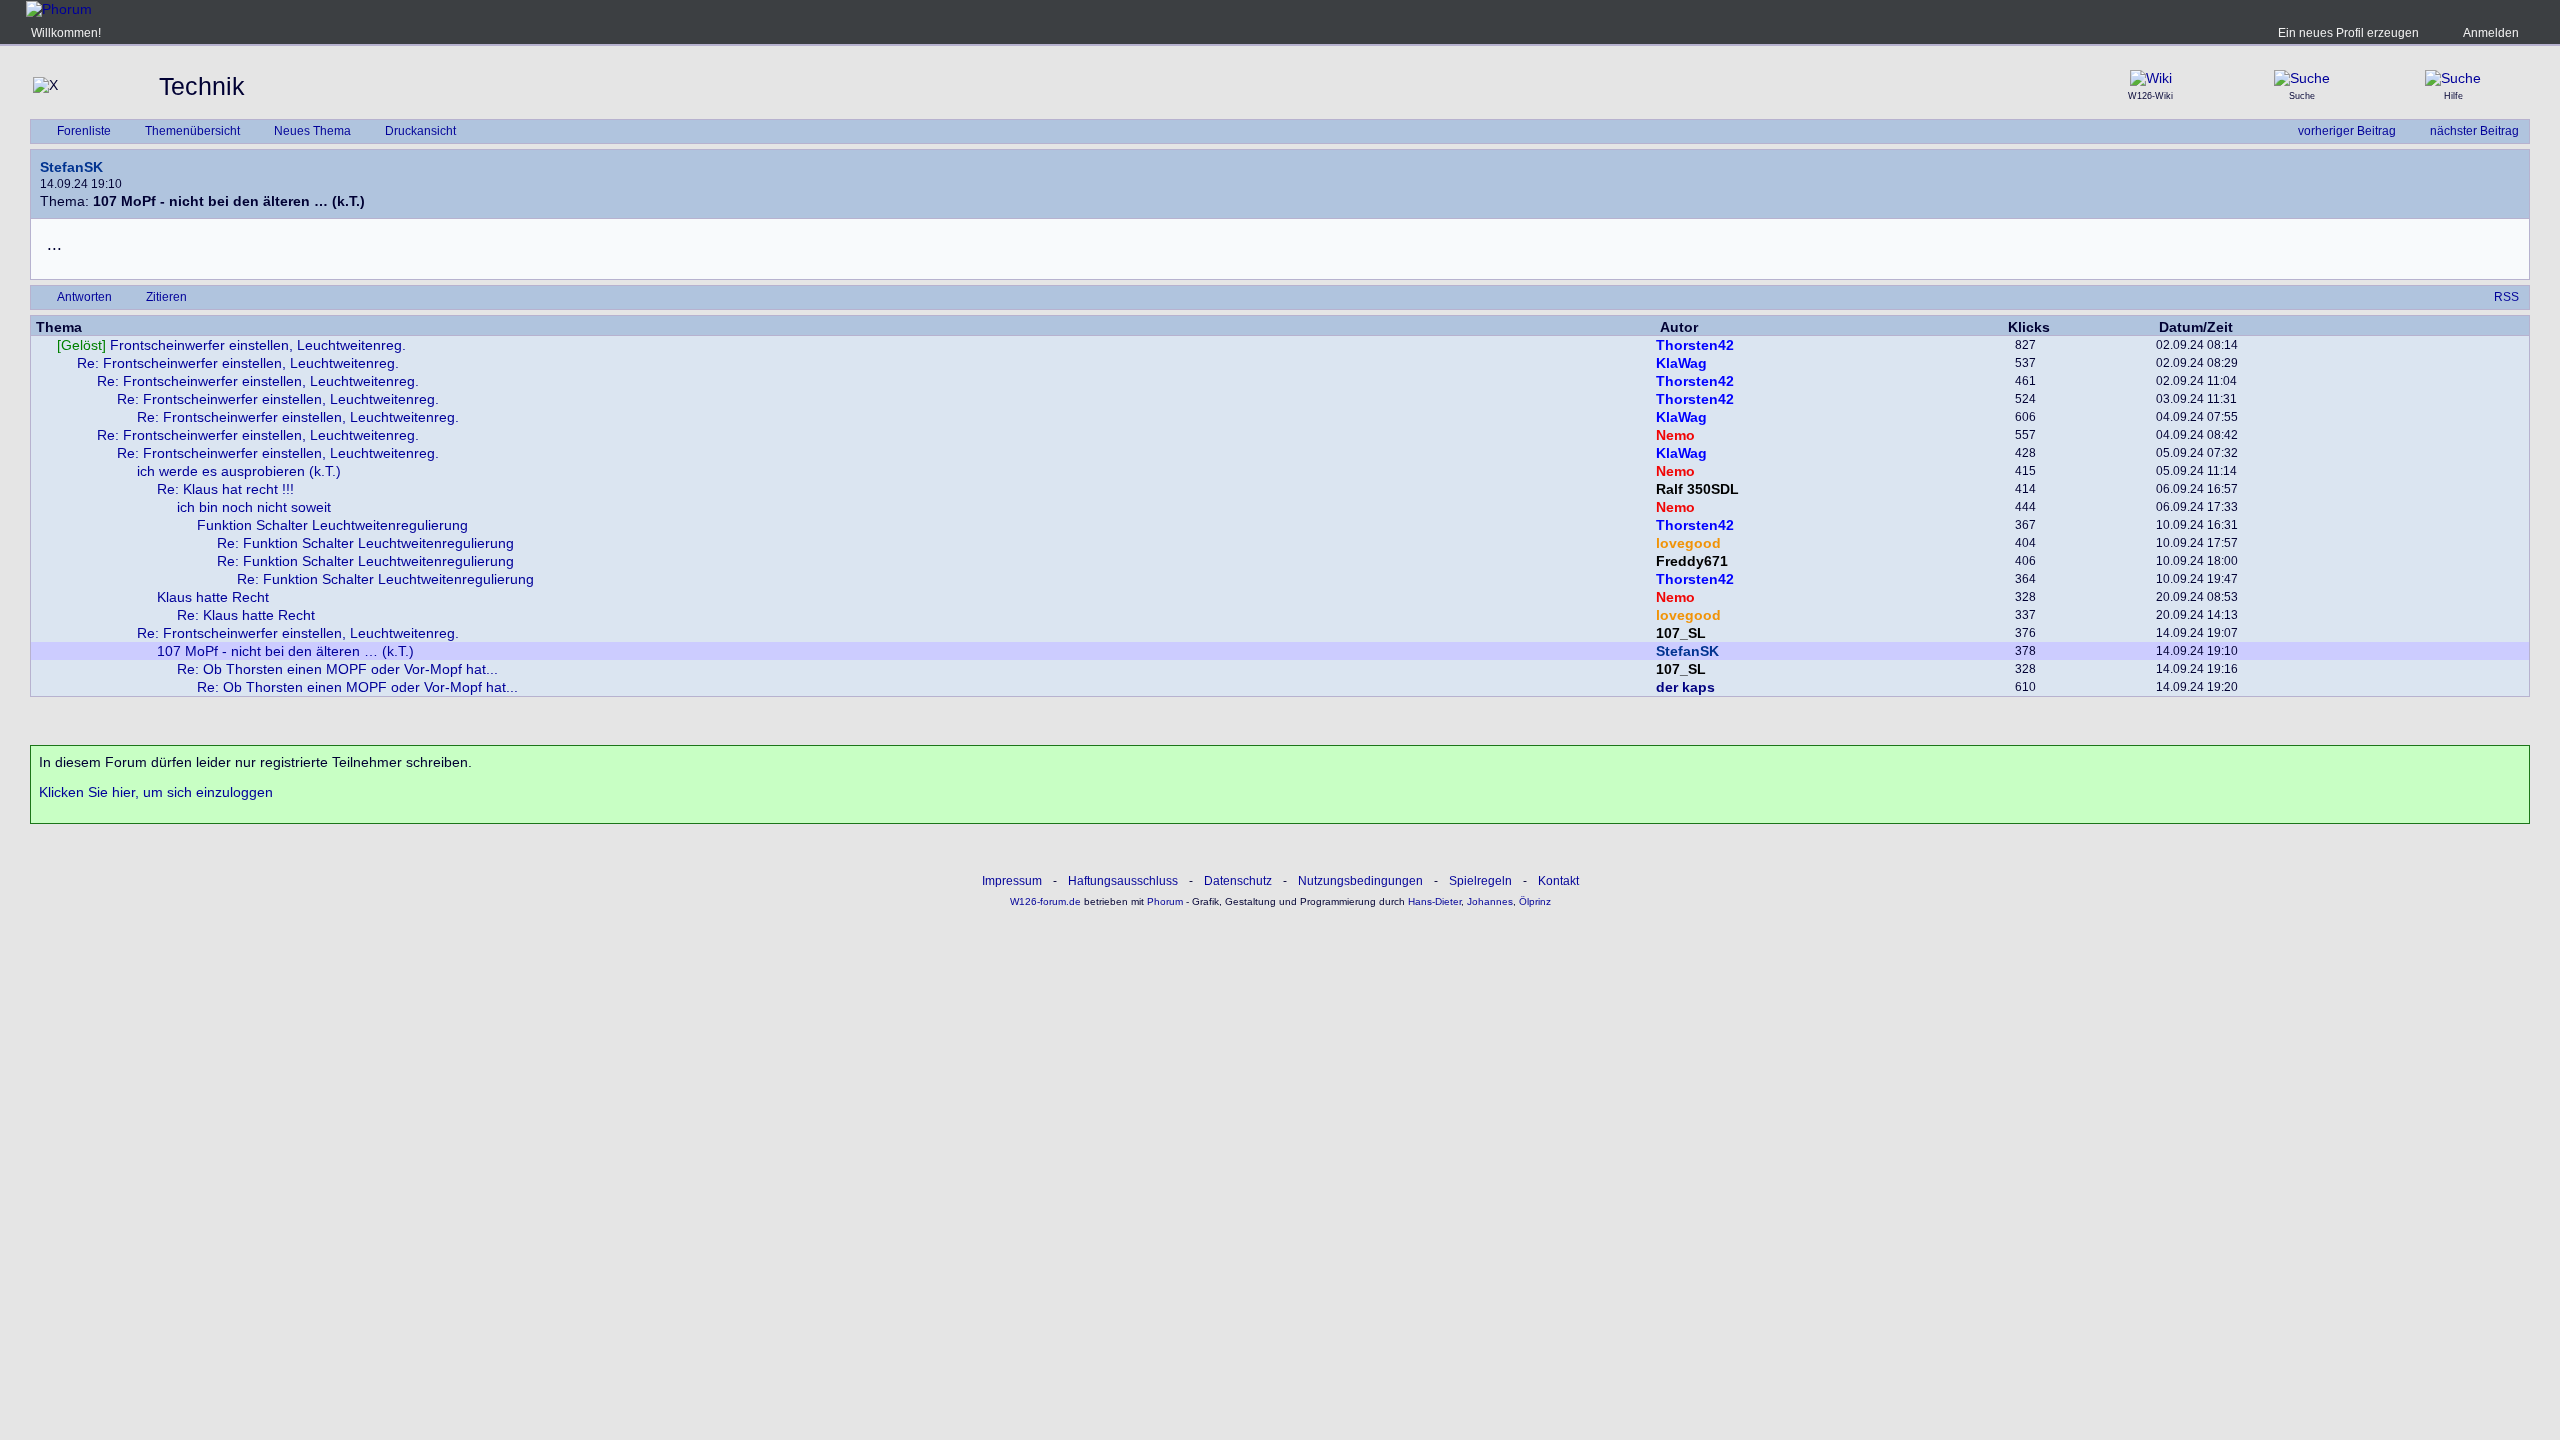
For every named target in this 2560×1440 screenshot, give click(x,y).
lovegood (1688, 543)
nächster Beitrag (2474, 131)
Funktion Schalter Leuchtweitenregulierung (332, 525)
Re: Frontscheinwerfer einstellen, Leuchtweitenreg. (238, 363)
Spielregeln (1480, 881)
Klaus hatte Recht (213, 597)
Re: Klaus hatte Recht (246, 615)
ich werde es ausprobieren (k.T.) (239, 471)
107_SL (1681, 633)
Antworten (84, 297)
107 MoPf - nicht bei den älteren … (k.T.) (285, 651)
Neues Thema (312, 131)
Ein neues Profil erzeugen (2348, 33)
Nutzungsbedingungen (1360, 881)
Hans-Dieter (1434, 901)
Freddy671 (1692, 561)
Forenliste (84, 131)
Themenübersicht (192, 131)
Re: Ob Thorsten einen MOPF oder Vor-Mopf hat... (337, 669)
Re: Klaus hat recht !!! (225, 489)
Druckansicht (420, 131)
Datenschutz (1238, 881)
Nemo (1675, 435)
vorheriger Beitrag (2347, 131)
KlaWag (1681, 363)
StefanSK (71, 167)
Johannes (1490, 901)
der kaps (1685, 687)
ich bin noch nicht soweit (254, 507)
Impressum (1012, 881)
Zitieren (166, 297)
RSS (2506, 297)
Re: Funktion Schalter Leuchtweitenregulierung (365, 543)
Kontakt (1558, 881)
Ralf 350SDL (1697, 489)
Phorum (1163, 901)
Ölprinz (1535, 901)
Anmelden (2491, 33)
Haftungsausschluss (1123, 881)
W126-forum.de (1045, 901)
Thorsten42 (1695, 345)
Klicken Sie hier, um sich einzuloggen (156, 792)
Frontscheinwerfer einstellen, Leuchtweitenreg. (231, 345)
